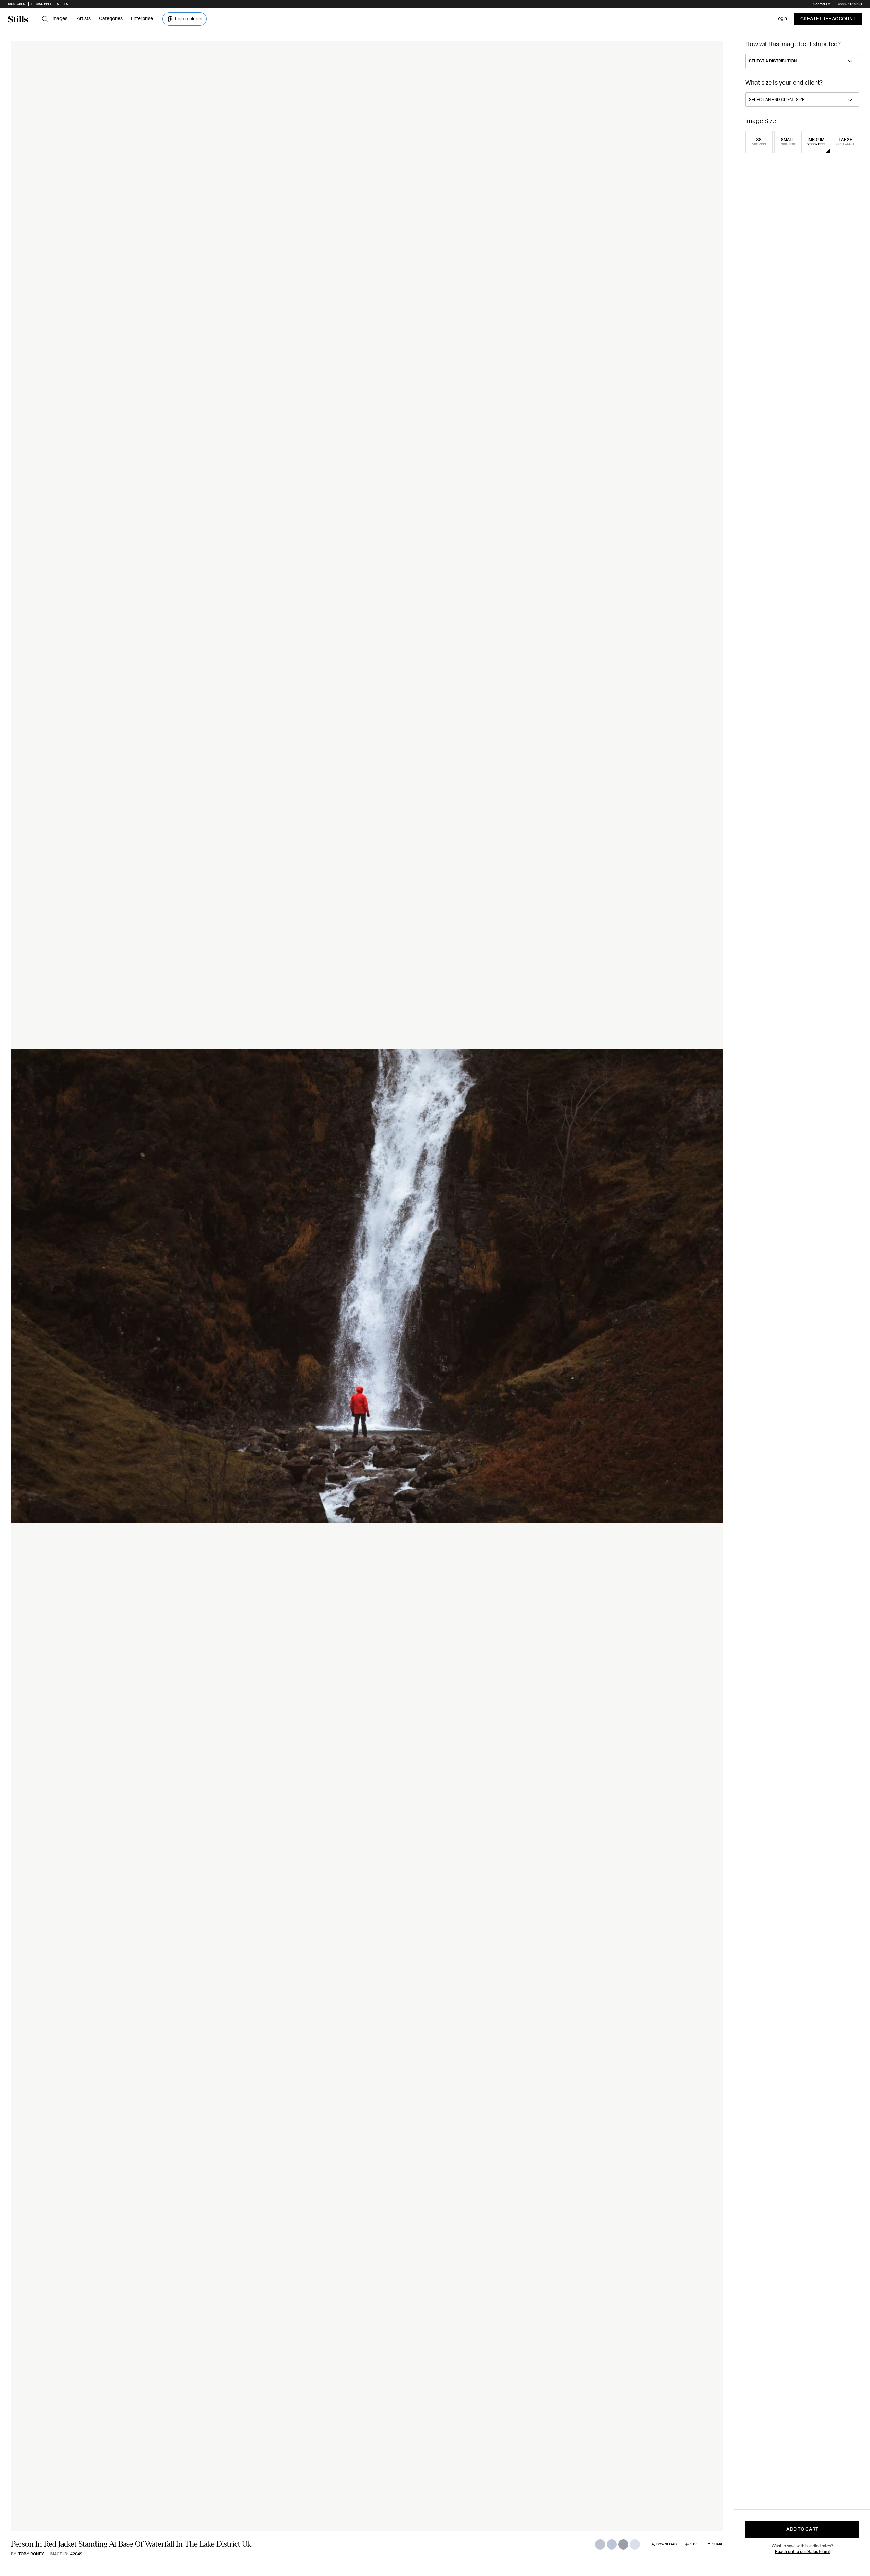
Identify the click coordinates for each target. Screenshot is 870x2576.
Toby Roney (31, 2554)
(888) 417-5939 (850, 4)
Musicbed (17, 4)
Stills (63, 4)
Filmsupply (41, 4)
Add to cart (802, 2529)
